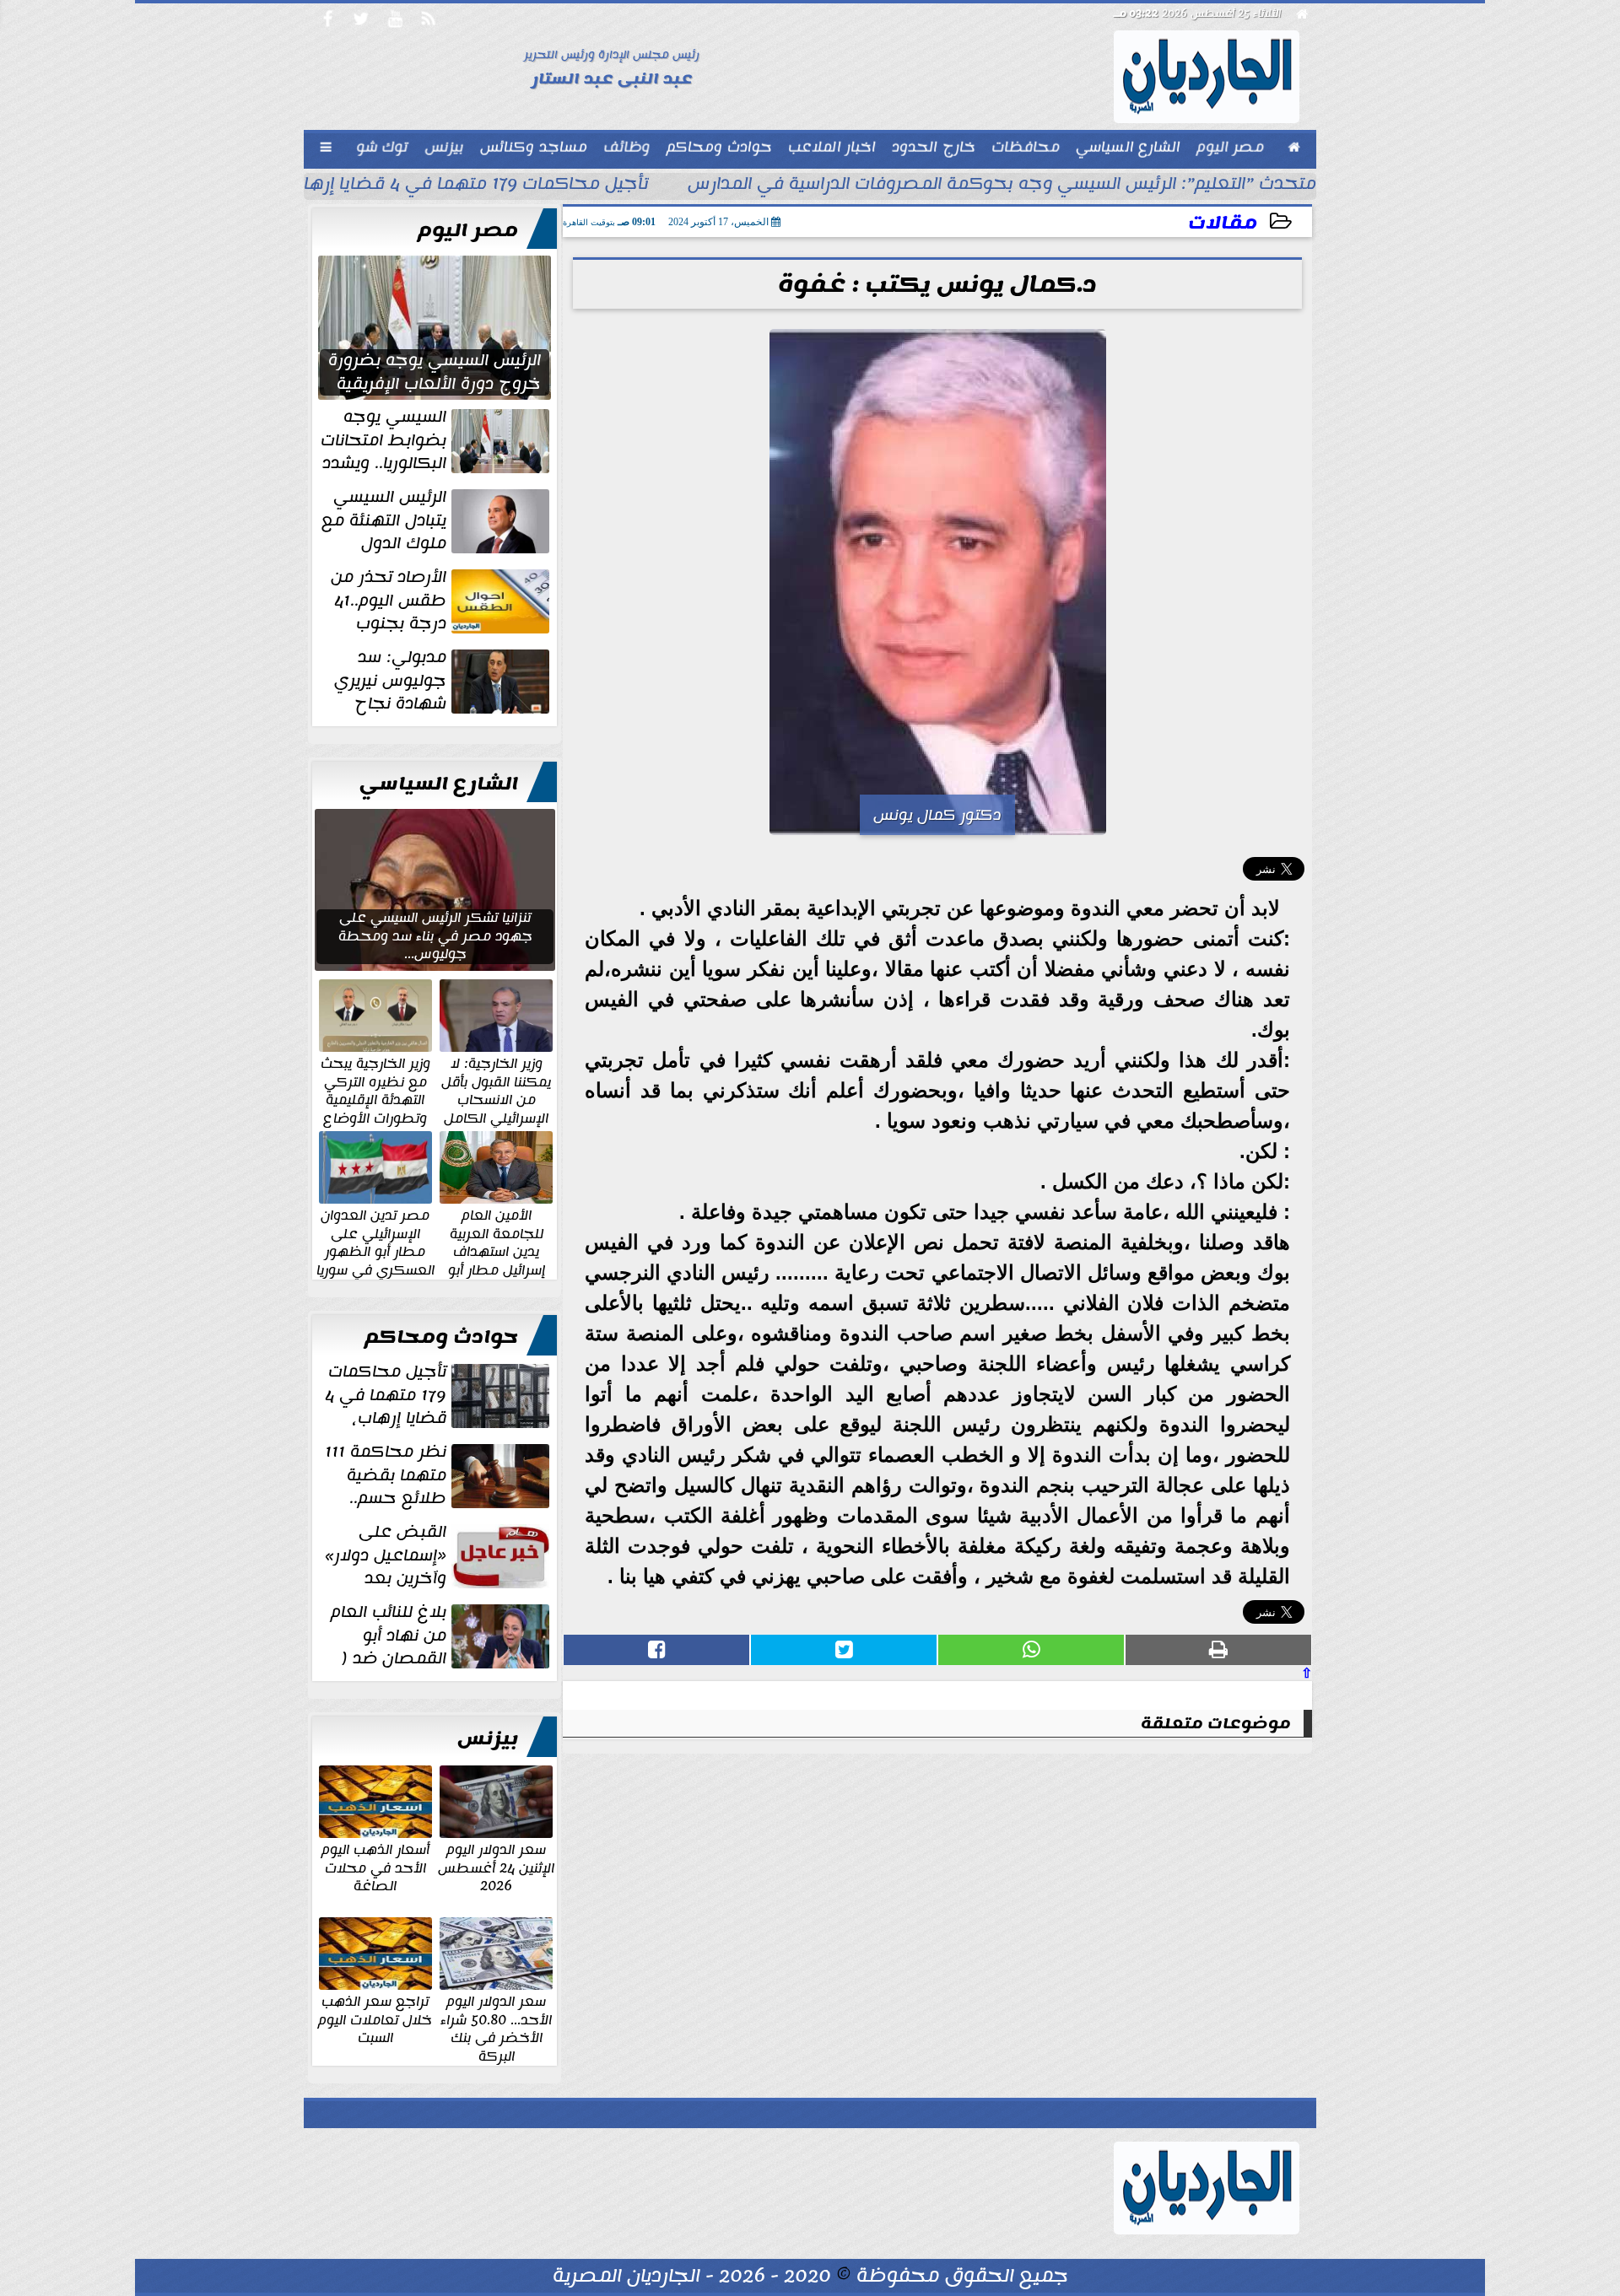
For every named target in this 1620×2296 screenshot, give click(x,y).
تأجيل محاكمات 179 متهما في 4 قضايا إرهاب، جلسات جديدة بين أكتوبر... (361, 186)
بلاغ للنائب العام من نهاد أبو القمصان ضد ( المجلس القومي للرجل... (442, 1636)
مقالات (1223, 223)
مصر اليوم (468, 230)
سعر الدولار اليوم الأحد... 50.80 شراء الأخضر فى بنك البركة (496, 2028)
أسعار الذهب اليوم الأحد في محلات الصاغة (375, 1867)
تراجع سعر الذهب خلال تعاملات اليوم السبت (375, 2019)
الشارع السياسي (439, 784)
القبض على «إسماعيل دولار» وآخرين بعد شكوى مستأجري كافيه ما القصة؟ (439, 1555)
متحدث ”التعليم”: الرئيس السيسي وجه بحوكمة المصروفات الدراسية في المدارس (1002, 186)
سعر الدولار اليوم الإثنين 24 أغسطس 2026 (496, 1867)
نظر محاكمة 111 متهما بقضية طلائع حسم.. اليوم (439, 1475)
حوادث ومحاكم (441, 1337)
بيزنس (488, 1738)
